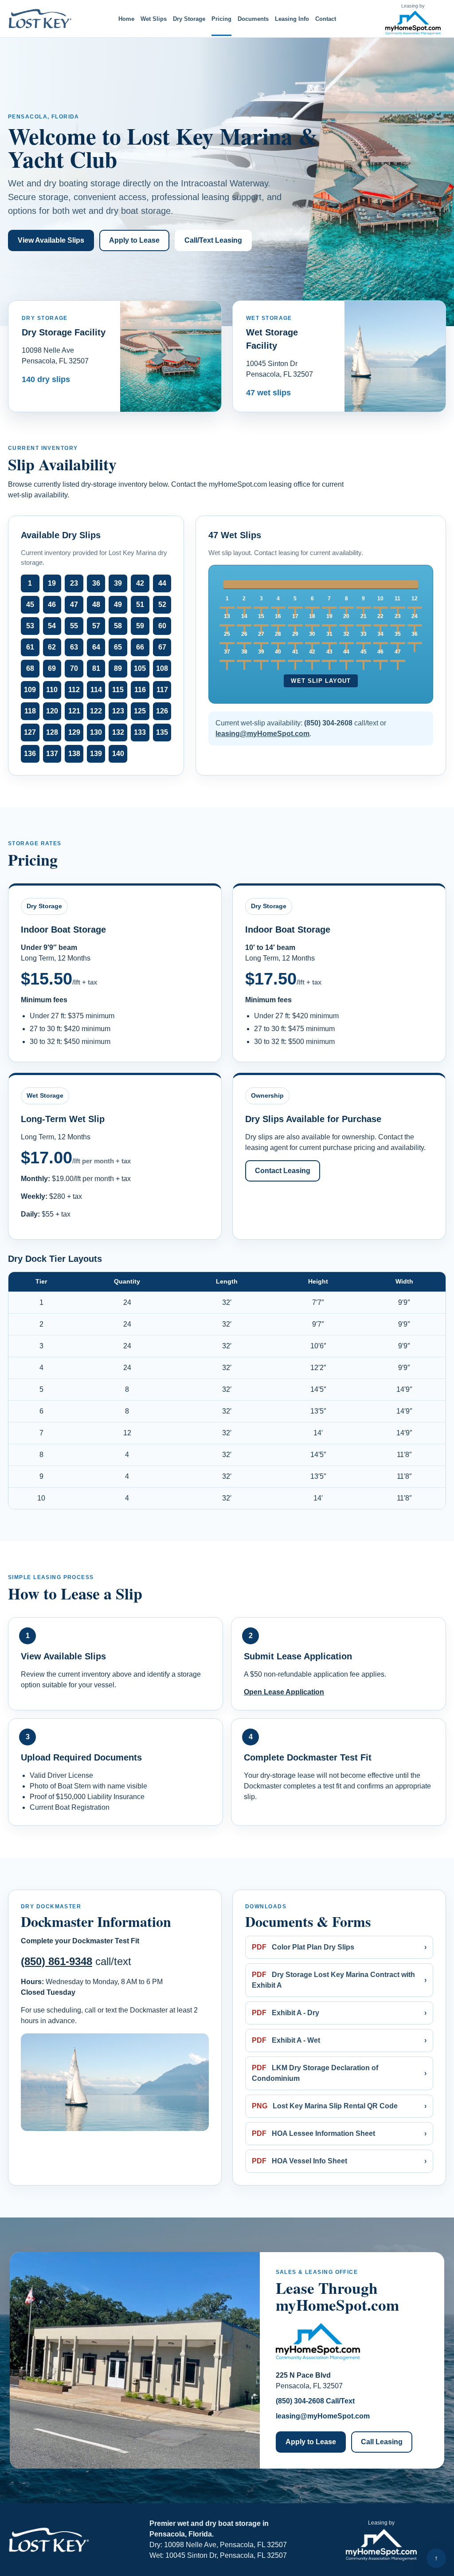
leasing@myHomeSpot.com (323, 2416)
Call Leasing (382, 2442)
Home (126, 19)
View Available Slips (51, 240)
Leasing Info (292, 19)
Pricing (221, 19)
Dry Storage (189, 19)
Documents (253, 19)
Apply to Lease (134, 240)
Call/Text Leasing (213, 240)
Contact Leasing (283, 1171)
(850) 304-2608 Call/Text (315, 2401)
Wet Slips (154, 19)
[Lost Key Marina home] (41, 19)
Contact (326, 19)
